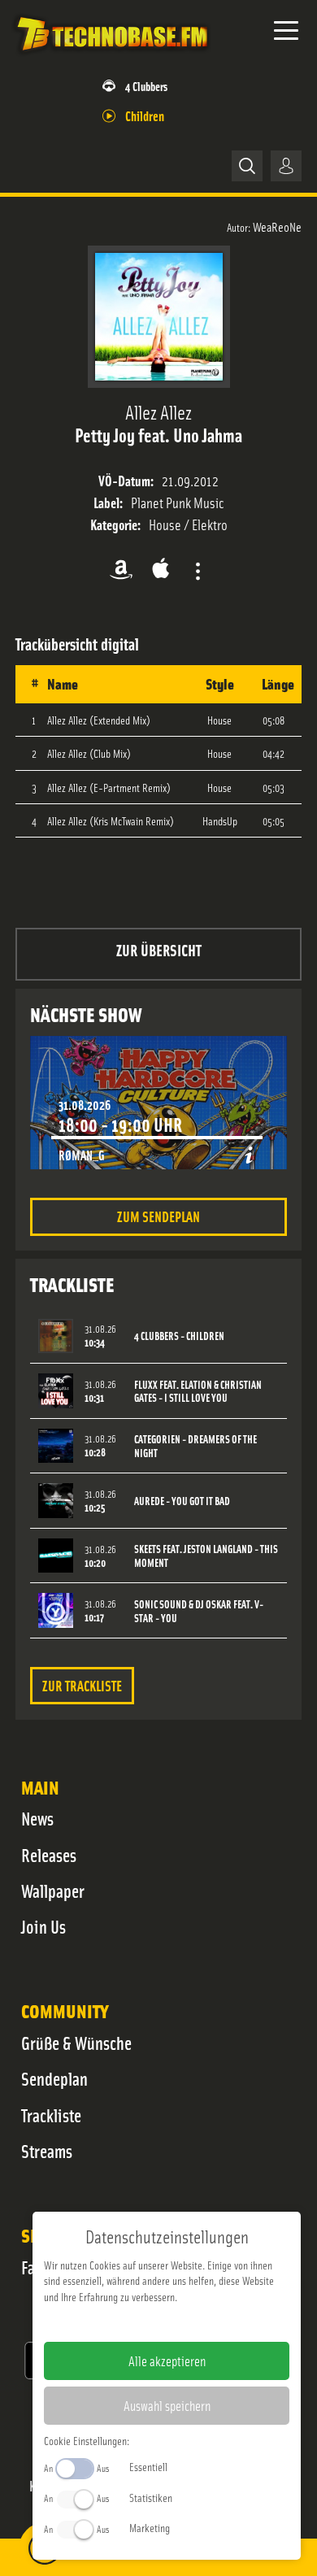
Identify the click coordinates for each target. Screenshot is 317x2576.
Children (145, 115)
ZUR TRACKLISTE (82, 1685)
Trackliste (51, 2115)
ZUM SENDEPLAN (158, 1216)
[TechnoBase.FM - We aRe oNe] (111, 56)
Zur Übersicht (159, 949)
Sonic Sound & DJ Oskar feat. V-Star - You (199, 1611)
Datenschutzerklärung (195, 2322)
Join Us (43, 1926)
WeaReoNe (277, 226)
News (37, 1818)
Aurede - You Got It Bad (182, 1501)
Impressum (117, 2322)
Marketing (150, 2527)
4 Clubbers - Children (179, 1336)
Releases (49, 1855)
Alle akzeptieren (167, 2361)
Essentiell (148, 2466)
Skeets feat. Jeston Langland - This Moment (206, 1556)
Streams (47, 2151)
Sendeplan (54, 2078)
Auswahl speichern (167, 2405)
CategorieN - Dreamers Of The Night (195, 1446)
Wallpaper (53, 1891)
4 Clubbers (146, 86)
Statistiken (151, 2497)
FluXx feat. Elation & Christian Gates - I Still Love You (198, 1391)
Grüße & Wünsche (76, 2043)
